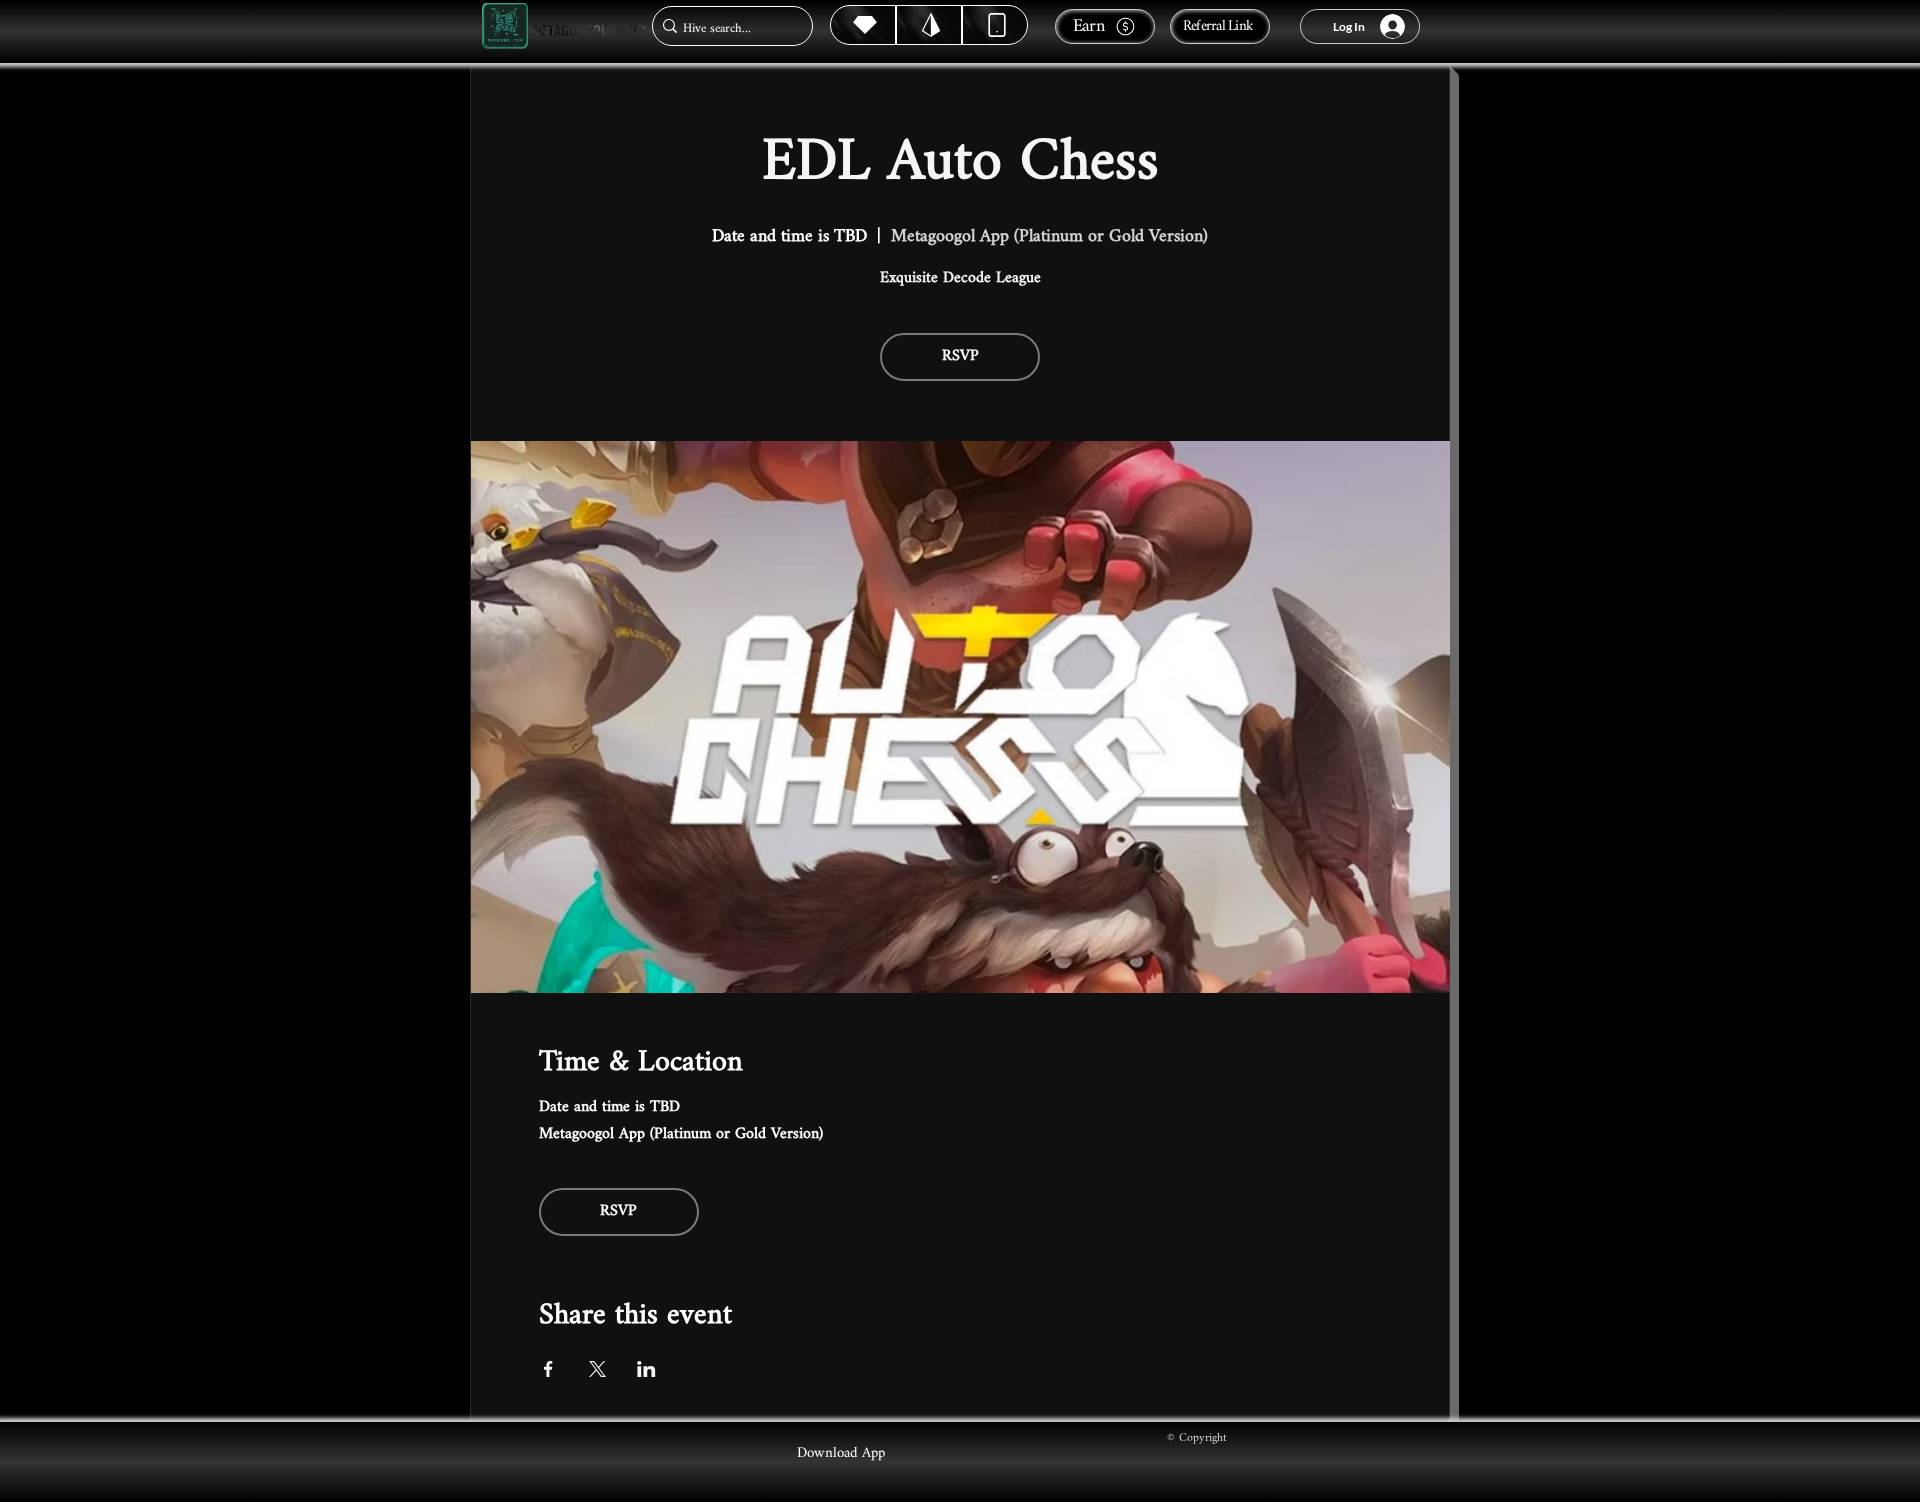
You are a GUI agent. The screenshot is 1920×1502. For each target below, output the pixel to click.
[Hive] (863, 25)
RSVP (960, 356)
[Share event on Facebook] (548, 1369)
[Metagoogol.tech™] (505, 26)
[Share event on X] (597, 1369)
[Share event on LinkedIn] (646, 1369)
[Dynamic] (995, 25)
